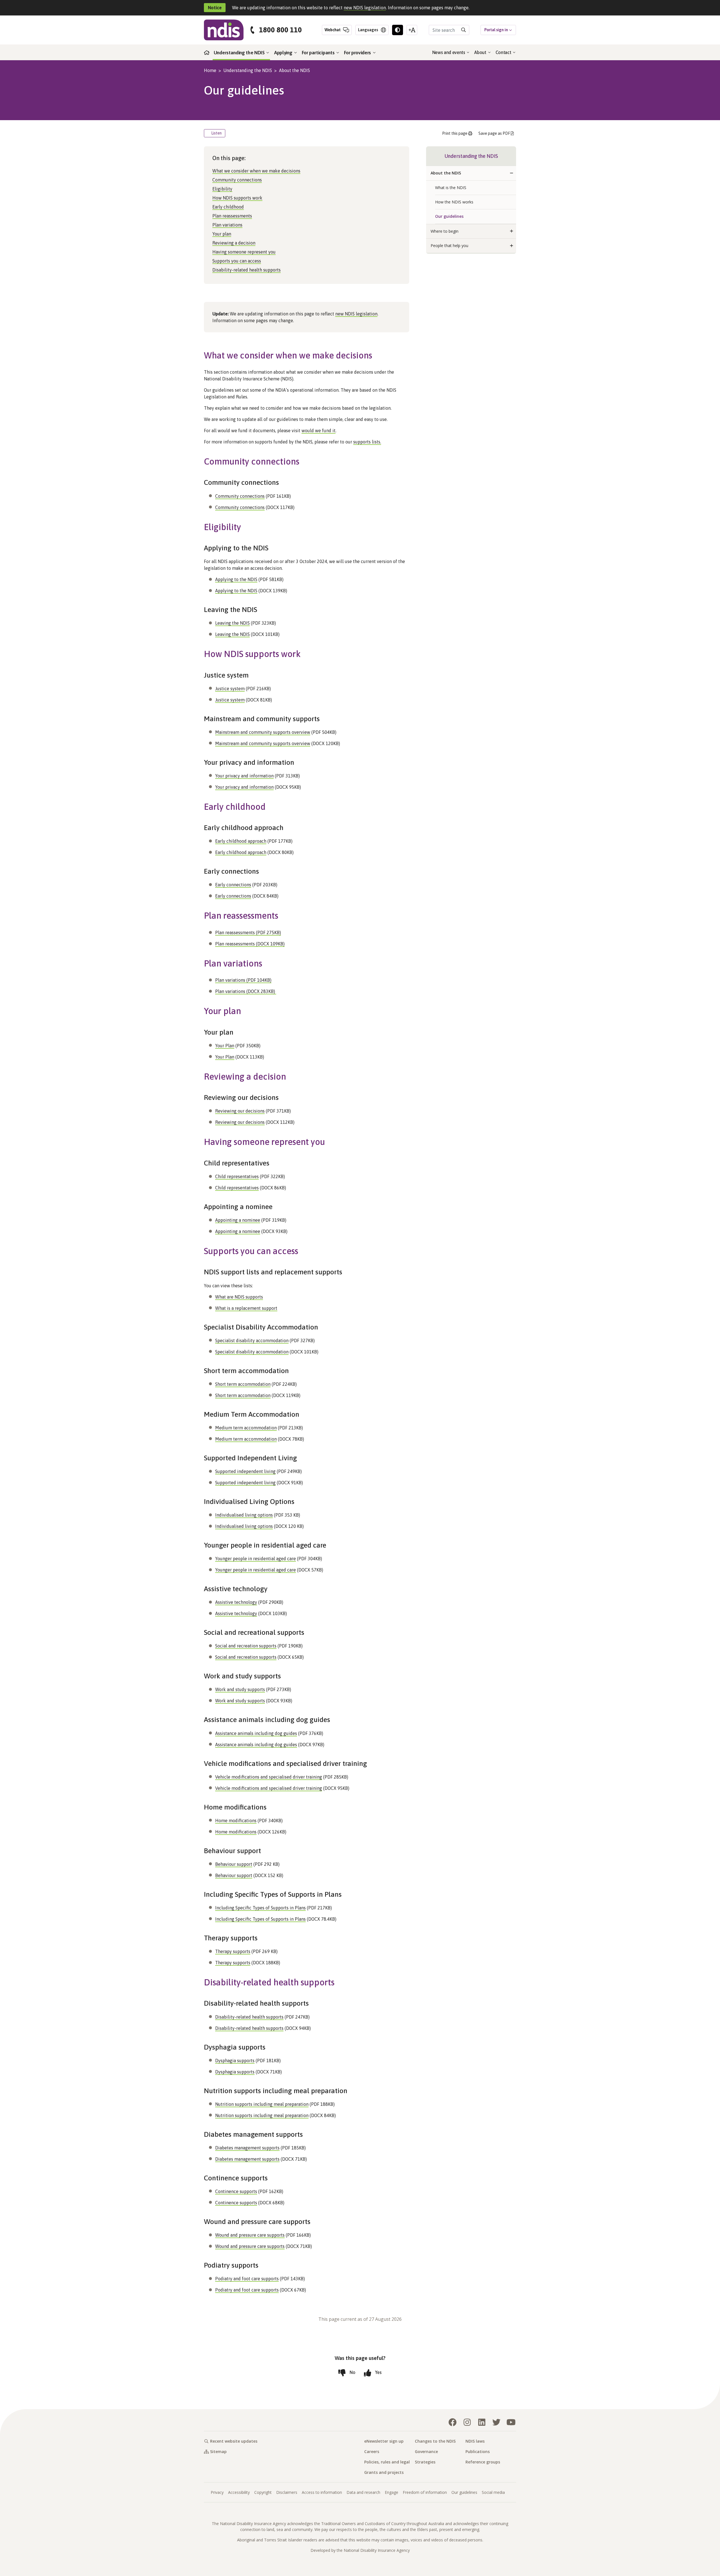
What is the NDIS (451, 188)
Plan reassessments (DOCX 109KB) (250, 944)
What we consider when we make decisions (256, 171)
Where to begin (445, 231)
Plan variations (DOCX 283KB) (246, 991)
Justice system (230, 689)
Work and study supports (240, 1689)
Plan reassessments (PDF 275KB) (248, 932)
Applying (284, 53)
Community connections (237, 180)
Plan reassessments (232, 216)
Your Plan (225, 1046)
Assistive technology (236, 1602)
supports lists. (367, 442)
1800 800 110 (280, 30)
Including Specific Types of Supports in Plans (260, 1908)
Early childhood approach (241, 841)
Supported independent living (245, 1471)
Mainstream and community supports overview (263, 732)
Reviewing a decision (234, 243)
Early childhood (228, 207)
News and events (449, 52)
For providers (358, 53)
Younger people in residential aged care (256, 1559)
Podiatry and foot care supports (247, 2279)
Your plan (222, 234)
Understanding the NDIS (240, 53)
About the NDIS (294, 70)
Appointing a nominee (238, 1220)
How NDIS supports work (237, 198)
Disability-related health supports (247, 270)
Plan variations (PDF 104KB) (243, 980)
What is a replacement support (246, 1308)
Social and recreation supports (246, 1646)
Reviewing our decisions (240, 1111)
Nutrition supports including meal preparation (262, 2104)
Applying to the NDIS (236, 579)
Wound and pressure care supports (250, 2235)
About (481, 52)
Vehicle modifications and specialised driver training (269, 1777)
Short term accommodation (243, 1384)
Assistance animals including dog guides (256, 1733)
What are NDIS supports (239, 1297)
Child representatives (237, 1176)
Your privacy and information (244, 776)
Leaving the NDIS (232, 623)
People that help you (449, 246)
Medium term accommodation (246, 1428)
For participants (319, 53)
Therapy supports (233, 1951)
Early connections (233, 885)
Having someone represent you (244, 252)
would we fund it (319, 431)
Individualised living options (244, 1515)
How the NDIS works (454, 202)
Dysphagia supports (235, 2061)
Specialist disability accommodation (252, 1340)
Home (210, 70)
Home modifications (236, 1821)
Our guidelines (449, 216)
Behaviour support (234, 1864)
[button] (512, 173)
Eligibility (222, 189)
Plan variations (227, 225)
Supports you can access (237, 261)
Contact (504, 52)
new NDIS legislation (365, 8)
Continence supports (236, 2191)
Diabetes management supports (247, 2148)
